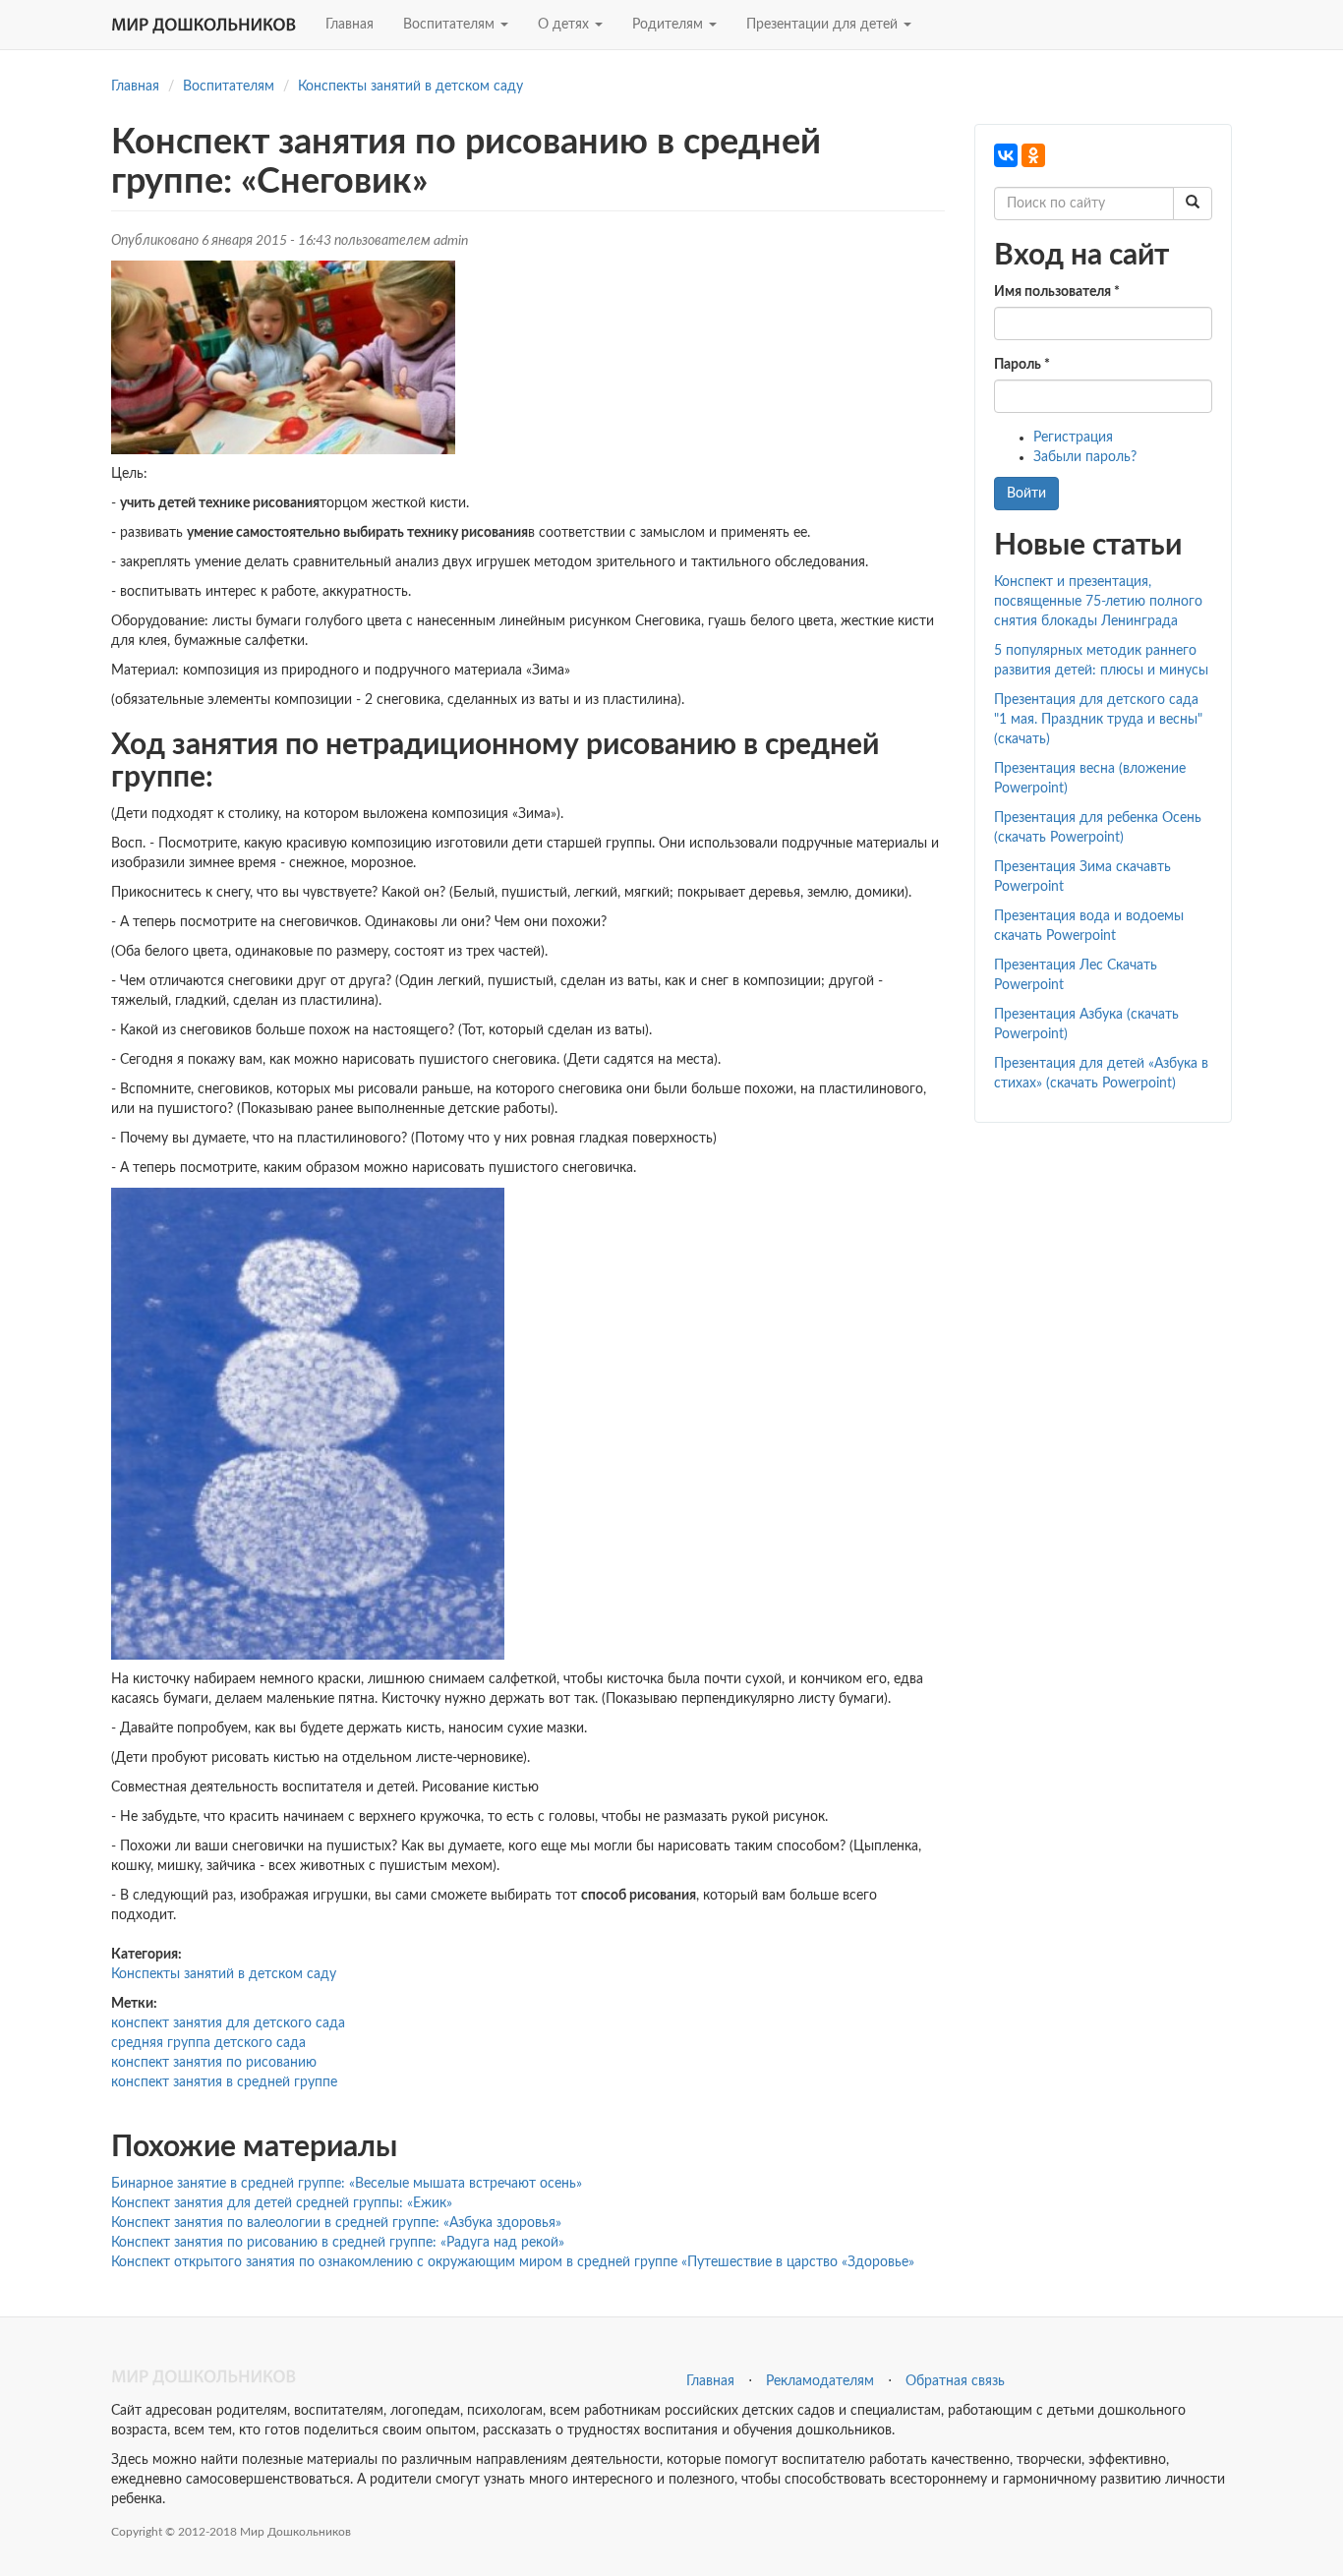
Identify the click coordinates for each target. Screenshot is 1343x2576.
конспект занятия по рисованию (214, 2063)
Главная (350, 25)
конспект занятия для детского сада (228, 2023)
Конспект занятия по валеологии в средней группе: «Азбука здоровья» (336, 2223)
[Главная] (211, 25)
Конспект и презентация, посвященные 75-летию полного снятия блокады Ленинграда (1098, 602)
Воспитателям (451, 25)
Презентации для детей (824, 25)
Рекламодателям (820, 2381)
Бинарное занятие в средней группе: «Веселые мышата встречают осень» (347, 2184)
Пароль (1022, 365)
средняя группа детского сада (208, 2043)
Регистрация (1073, 438)
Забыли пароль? (1085, 457)
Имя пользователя (1057, 292)
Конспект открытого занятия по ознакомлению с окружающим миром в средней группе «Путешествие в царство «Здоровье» (513, 2262)
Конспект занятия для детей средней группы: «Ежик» (282, 2203)
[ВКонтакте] (1006, 155)
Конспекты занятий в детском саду (410, 87)
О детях (565, 25)
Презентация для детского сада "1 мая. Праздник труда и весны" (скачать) (1098, 720)
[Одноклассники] (1033, 155)
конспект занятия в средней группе (224, 2082)
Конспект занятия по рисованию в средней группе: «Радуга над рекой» (338, 2243)
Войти (1026, 494)
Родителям (670, 25)
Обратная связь (955, 2381)
